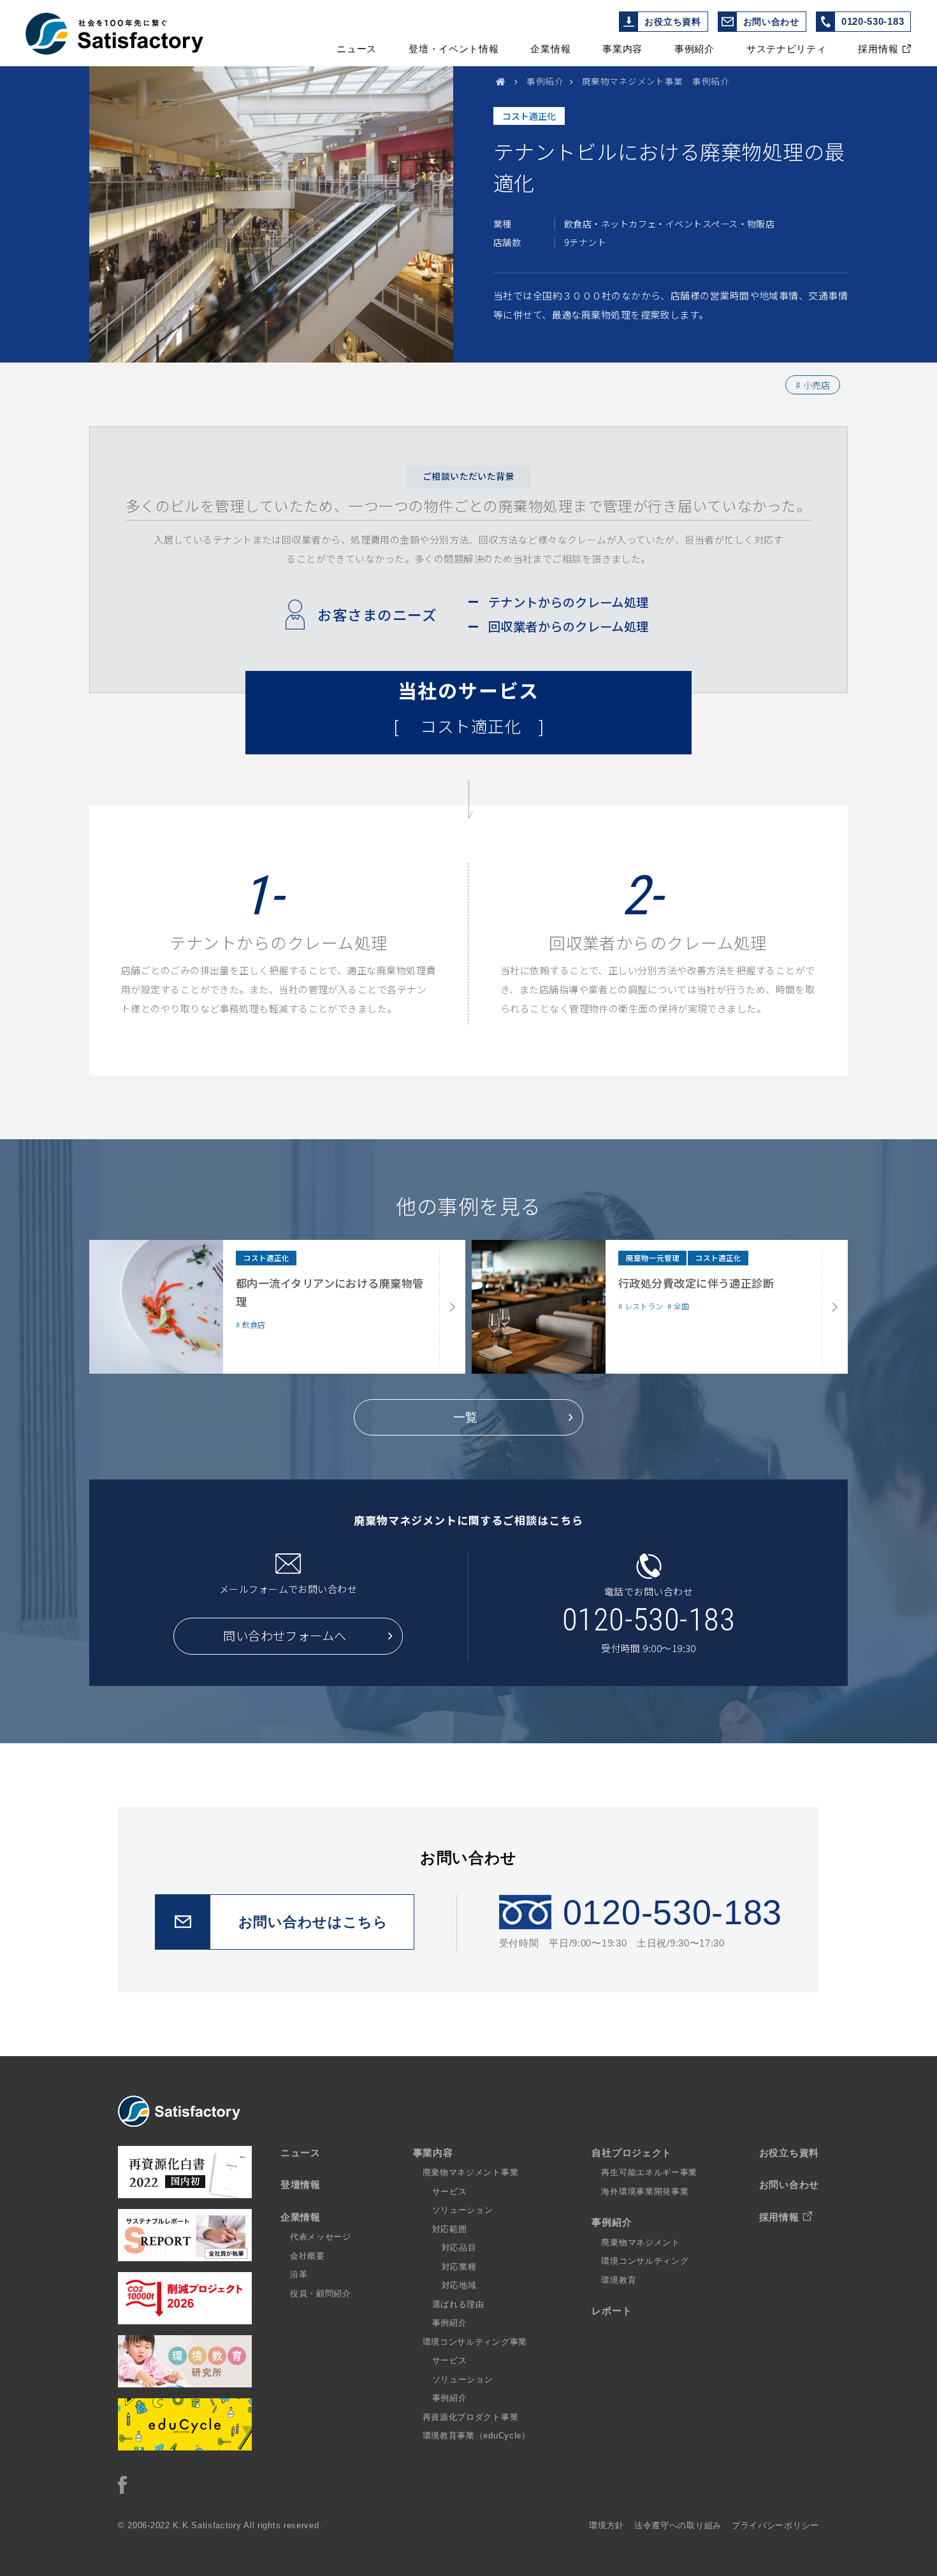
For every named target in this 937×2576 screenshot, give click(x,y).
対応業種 (459, 2267)
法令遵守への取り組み (678, 2525)
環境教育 (619, 2280)
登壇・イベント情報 (454, 49)
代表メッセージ (321, 2237)
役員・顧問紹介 (321, 2293)
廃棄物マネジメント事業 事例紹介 (656, 81)
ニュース (357, 49)
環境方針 (607, 2525)
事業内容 (622, 49)
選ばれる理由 (458, 2304)
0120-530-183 (873, 21)
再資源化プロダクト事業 (471, 2417)
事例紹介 (694, 49)
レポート (612, 2311)
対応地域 (459, 2285)
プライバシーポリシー (775, 2525)
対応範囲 (450, 2229)
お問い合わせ (771, 22)
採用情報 (878, 49)
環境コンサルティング (645, 2261)
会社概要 (308, 2256)
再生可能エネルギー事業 (649, 2172)
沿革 (299, 2274)
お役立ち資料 (672, 22)
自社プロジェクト (632, 2153)
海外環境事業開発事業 (645, 2191)
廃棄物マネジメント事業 (471, 2172)
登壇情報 (301, 2184)
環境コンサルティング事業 (475, 2342)
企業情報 (550, 49)
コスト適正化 (529, 116)
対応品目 (459, 2248)
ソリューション (463, 2210)
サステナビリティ (787, 49)
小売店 (817, 385)
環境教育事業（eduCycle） (476, 2436)
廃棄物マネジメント (640, 2242)
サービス (450, 2191)
